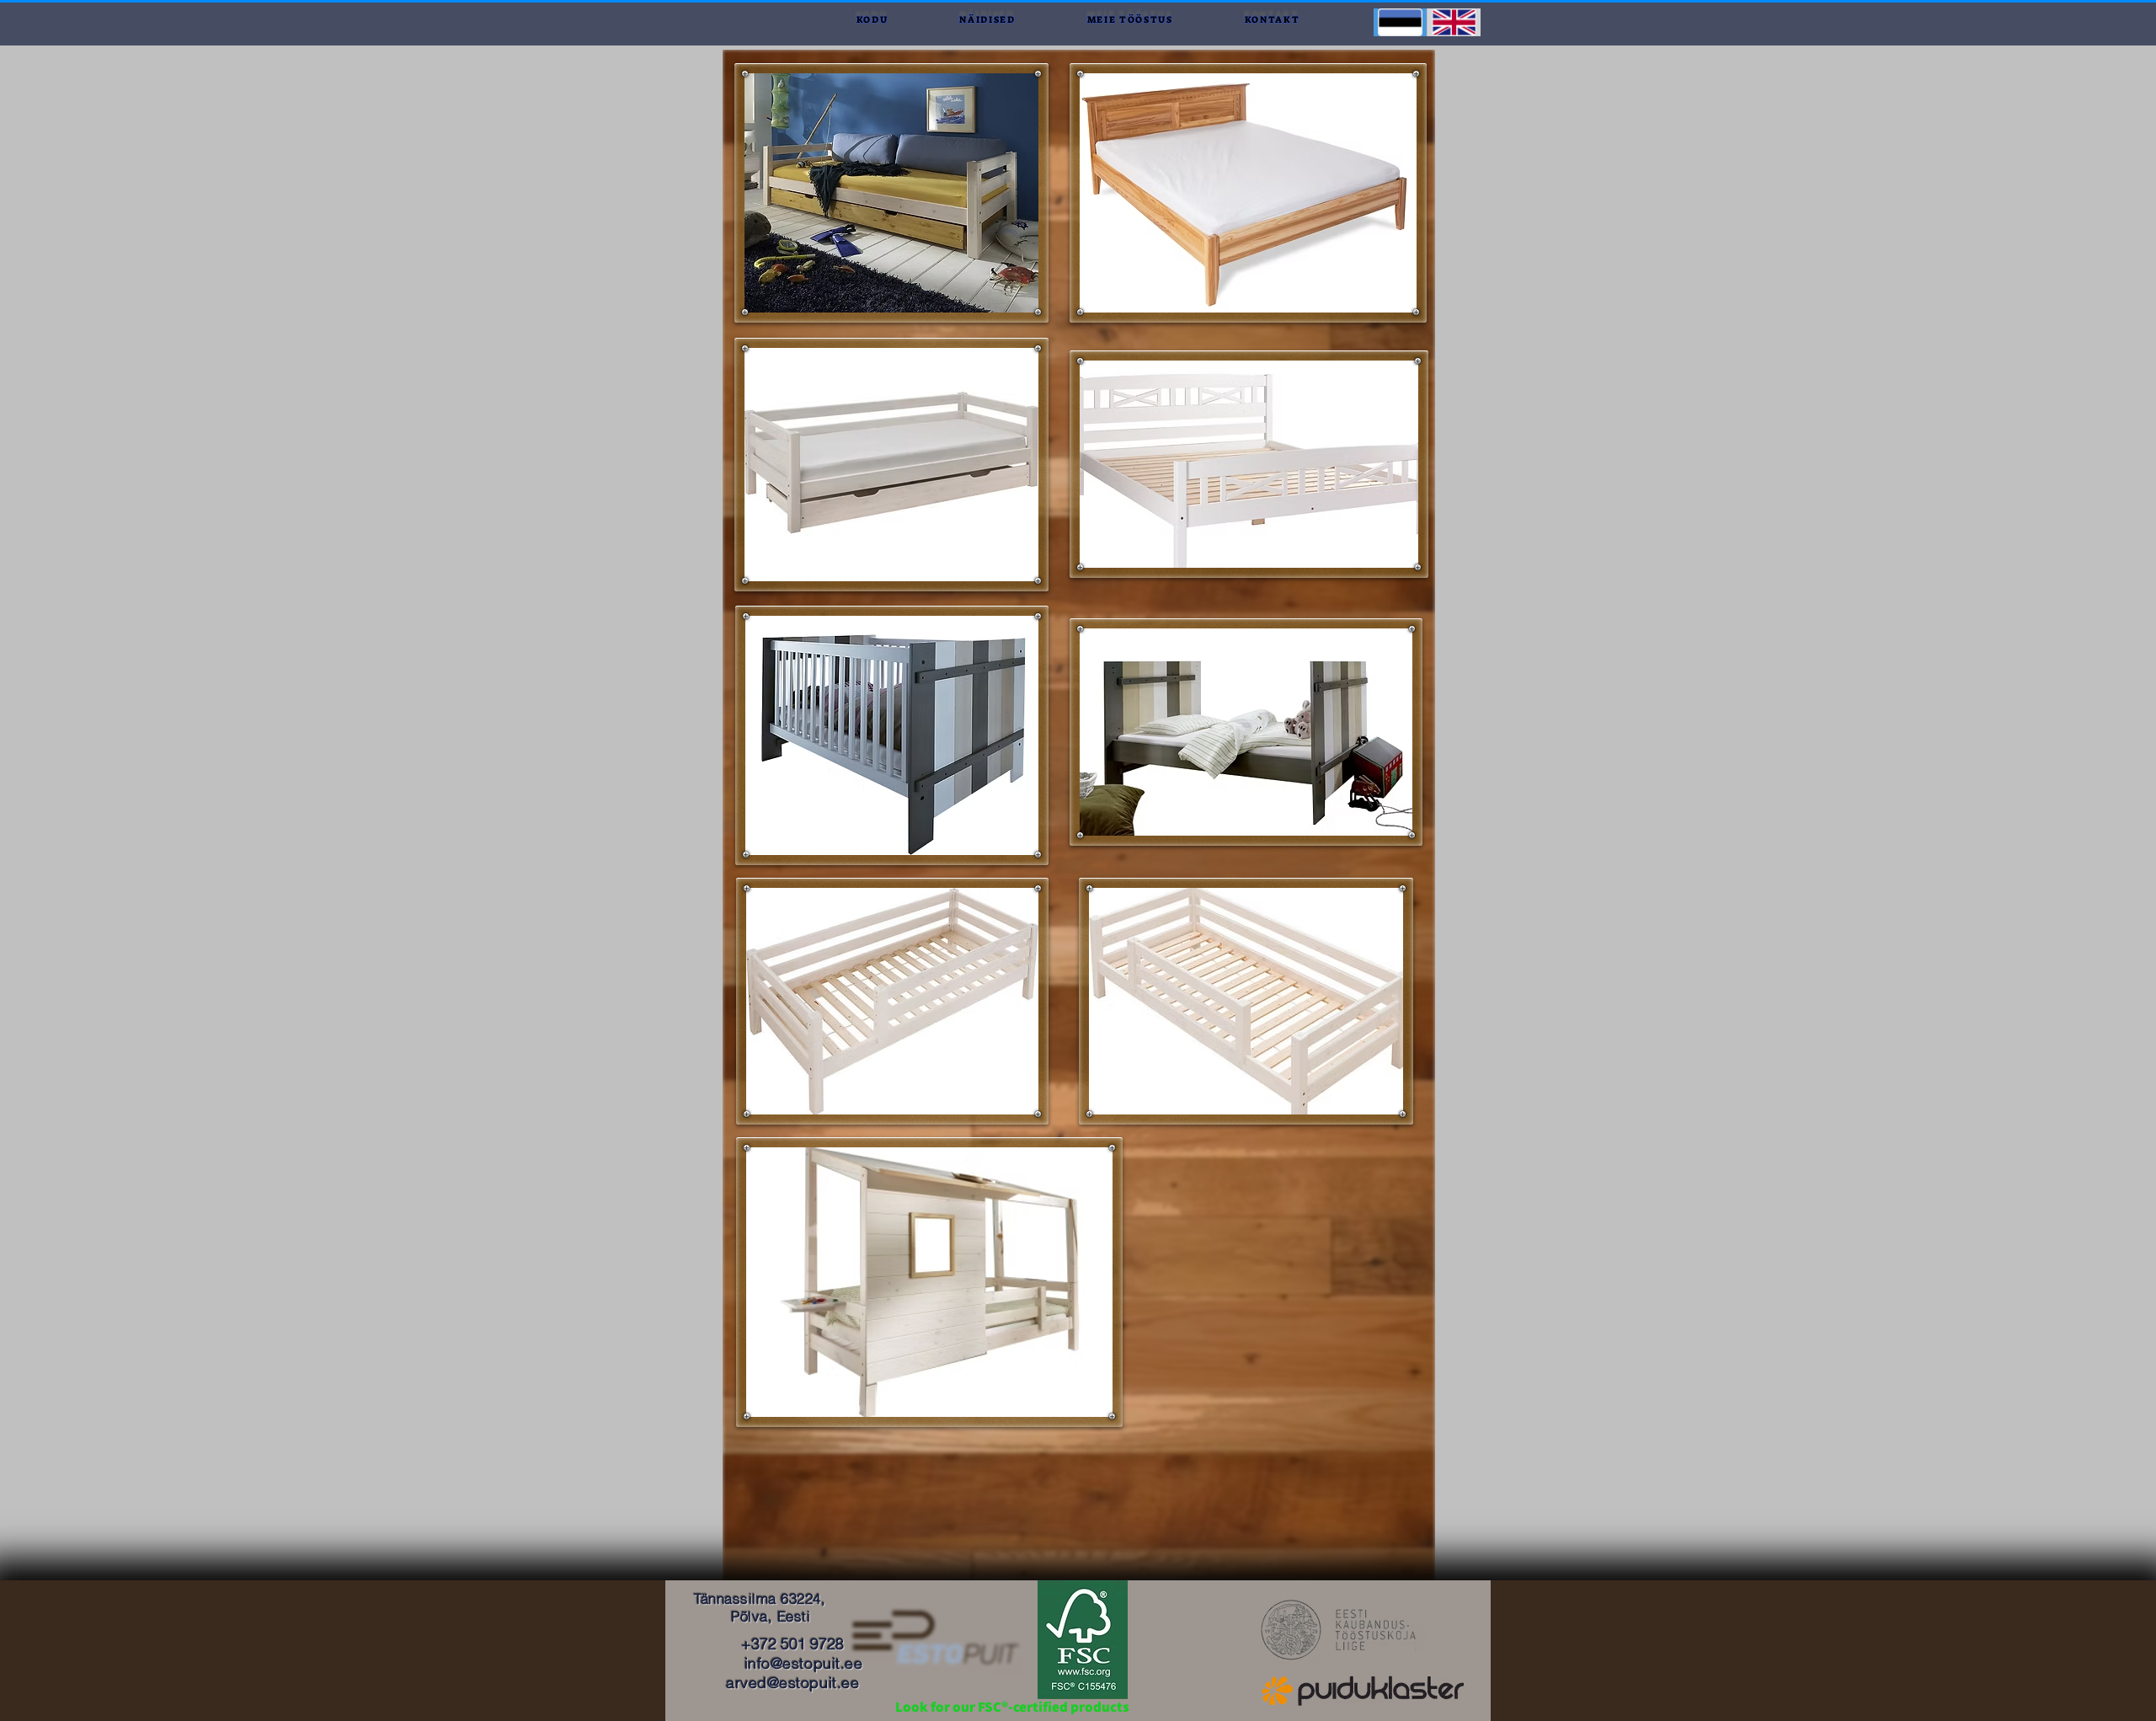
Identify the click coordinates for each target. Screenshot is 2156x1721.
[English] (1454, 22)
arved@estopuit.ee (792, 1683)
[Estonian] (1400, 22)
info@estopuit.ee (804, 1663)
